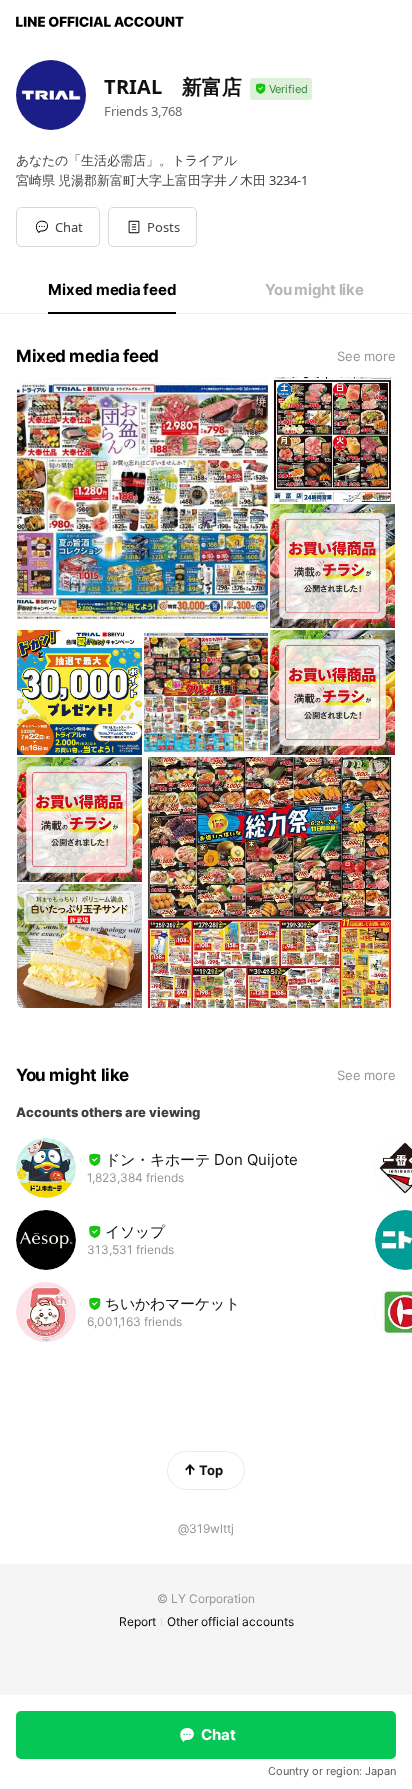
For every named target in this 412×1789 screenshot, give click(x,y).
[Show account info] (281, 89)
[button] (152, 227)
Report (137, 1621)
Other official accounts (230, 1621)
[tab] (112, 290)
